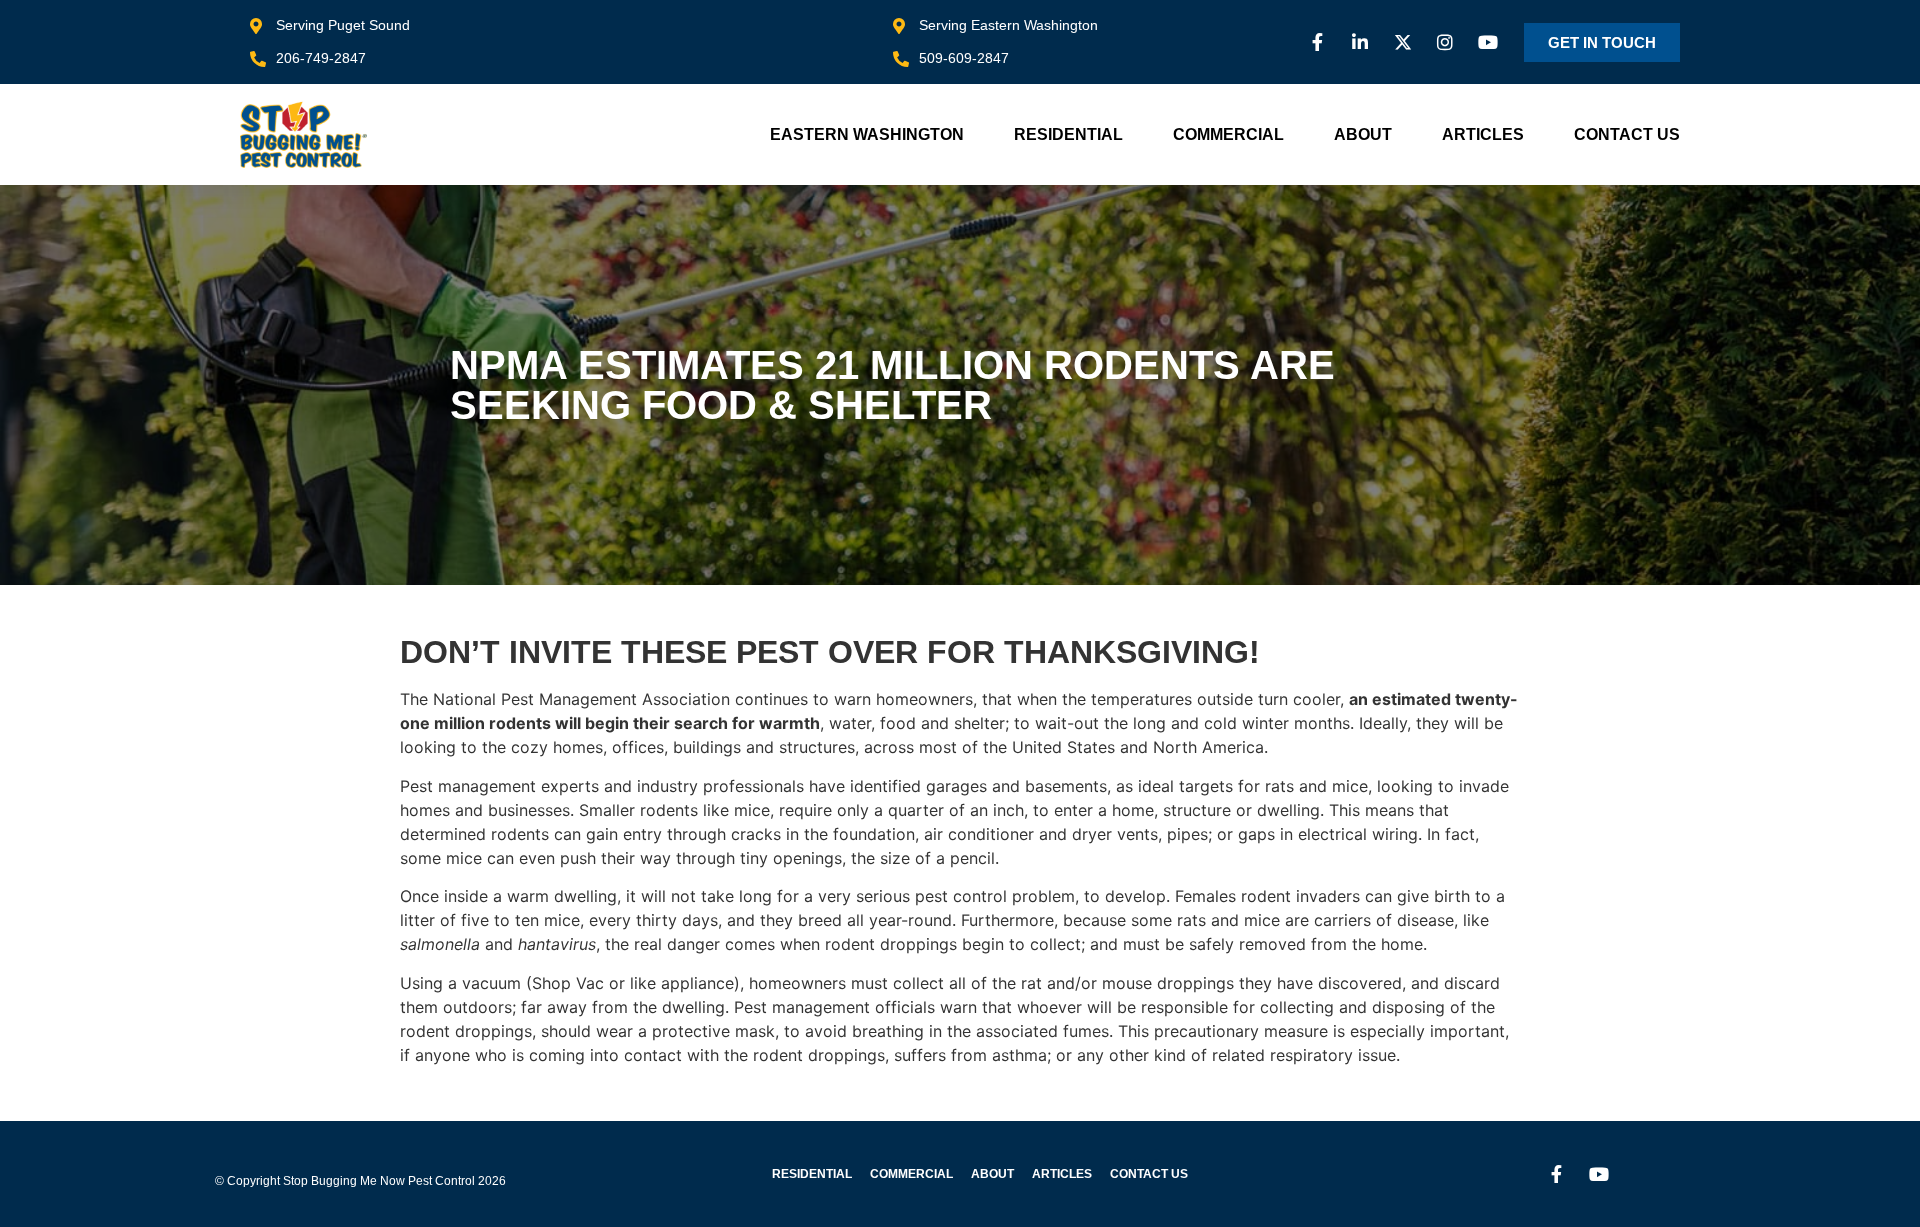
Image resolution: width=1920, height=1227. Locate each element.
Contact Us (1627, 134)
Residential (1068, 134)
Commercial (1228, 134)
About (1363, 134)
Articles (1483, 134)
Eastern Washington (867, 134)
